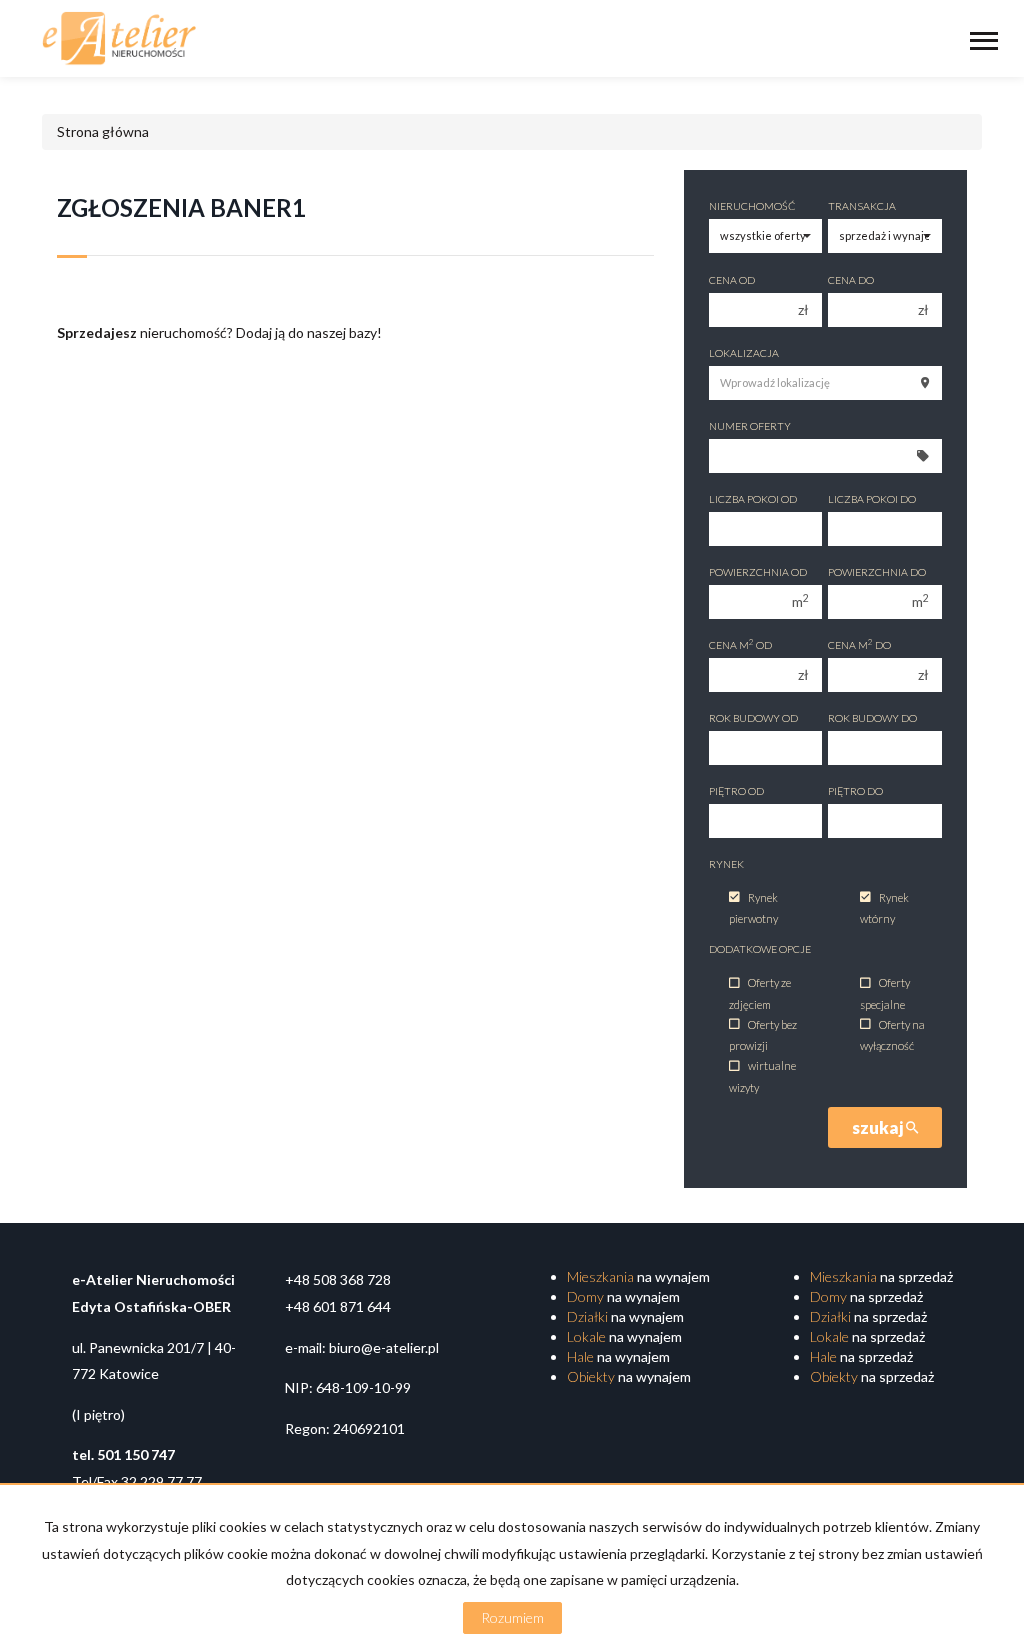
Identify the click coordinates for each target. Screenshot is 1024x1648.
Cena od (732, 280)
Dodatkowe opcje (760, 949)
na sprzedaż (881, 1276)
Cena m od (740, 644)
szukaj (879, 1127)
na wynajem (638, 1276)
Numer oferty (750, 426)
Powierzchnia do (877, 572)
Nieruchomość (752, 206)
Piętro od (736, 791)
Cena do (851, 280)
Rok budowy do (872, 718)
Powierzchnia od (758, 572)
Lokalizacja (744, 353)
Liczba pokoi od (753, 499)
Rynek (726, 864)
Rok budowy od (753, 718)
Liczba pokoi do (872, 499)
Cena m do (859, 644)
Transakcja (862, 206)
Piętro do (855, 791)
